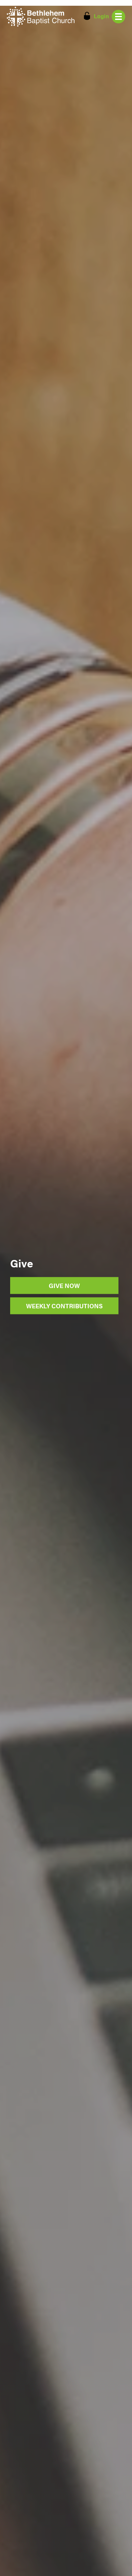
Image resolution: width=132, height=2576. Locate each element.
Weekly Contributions (64, 1306)
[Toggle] (118, 17)
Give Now (64, 1285)
